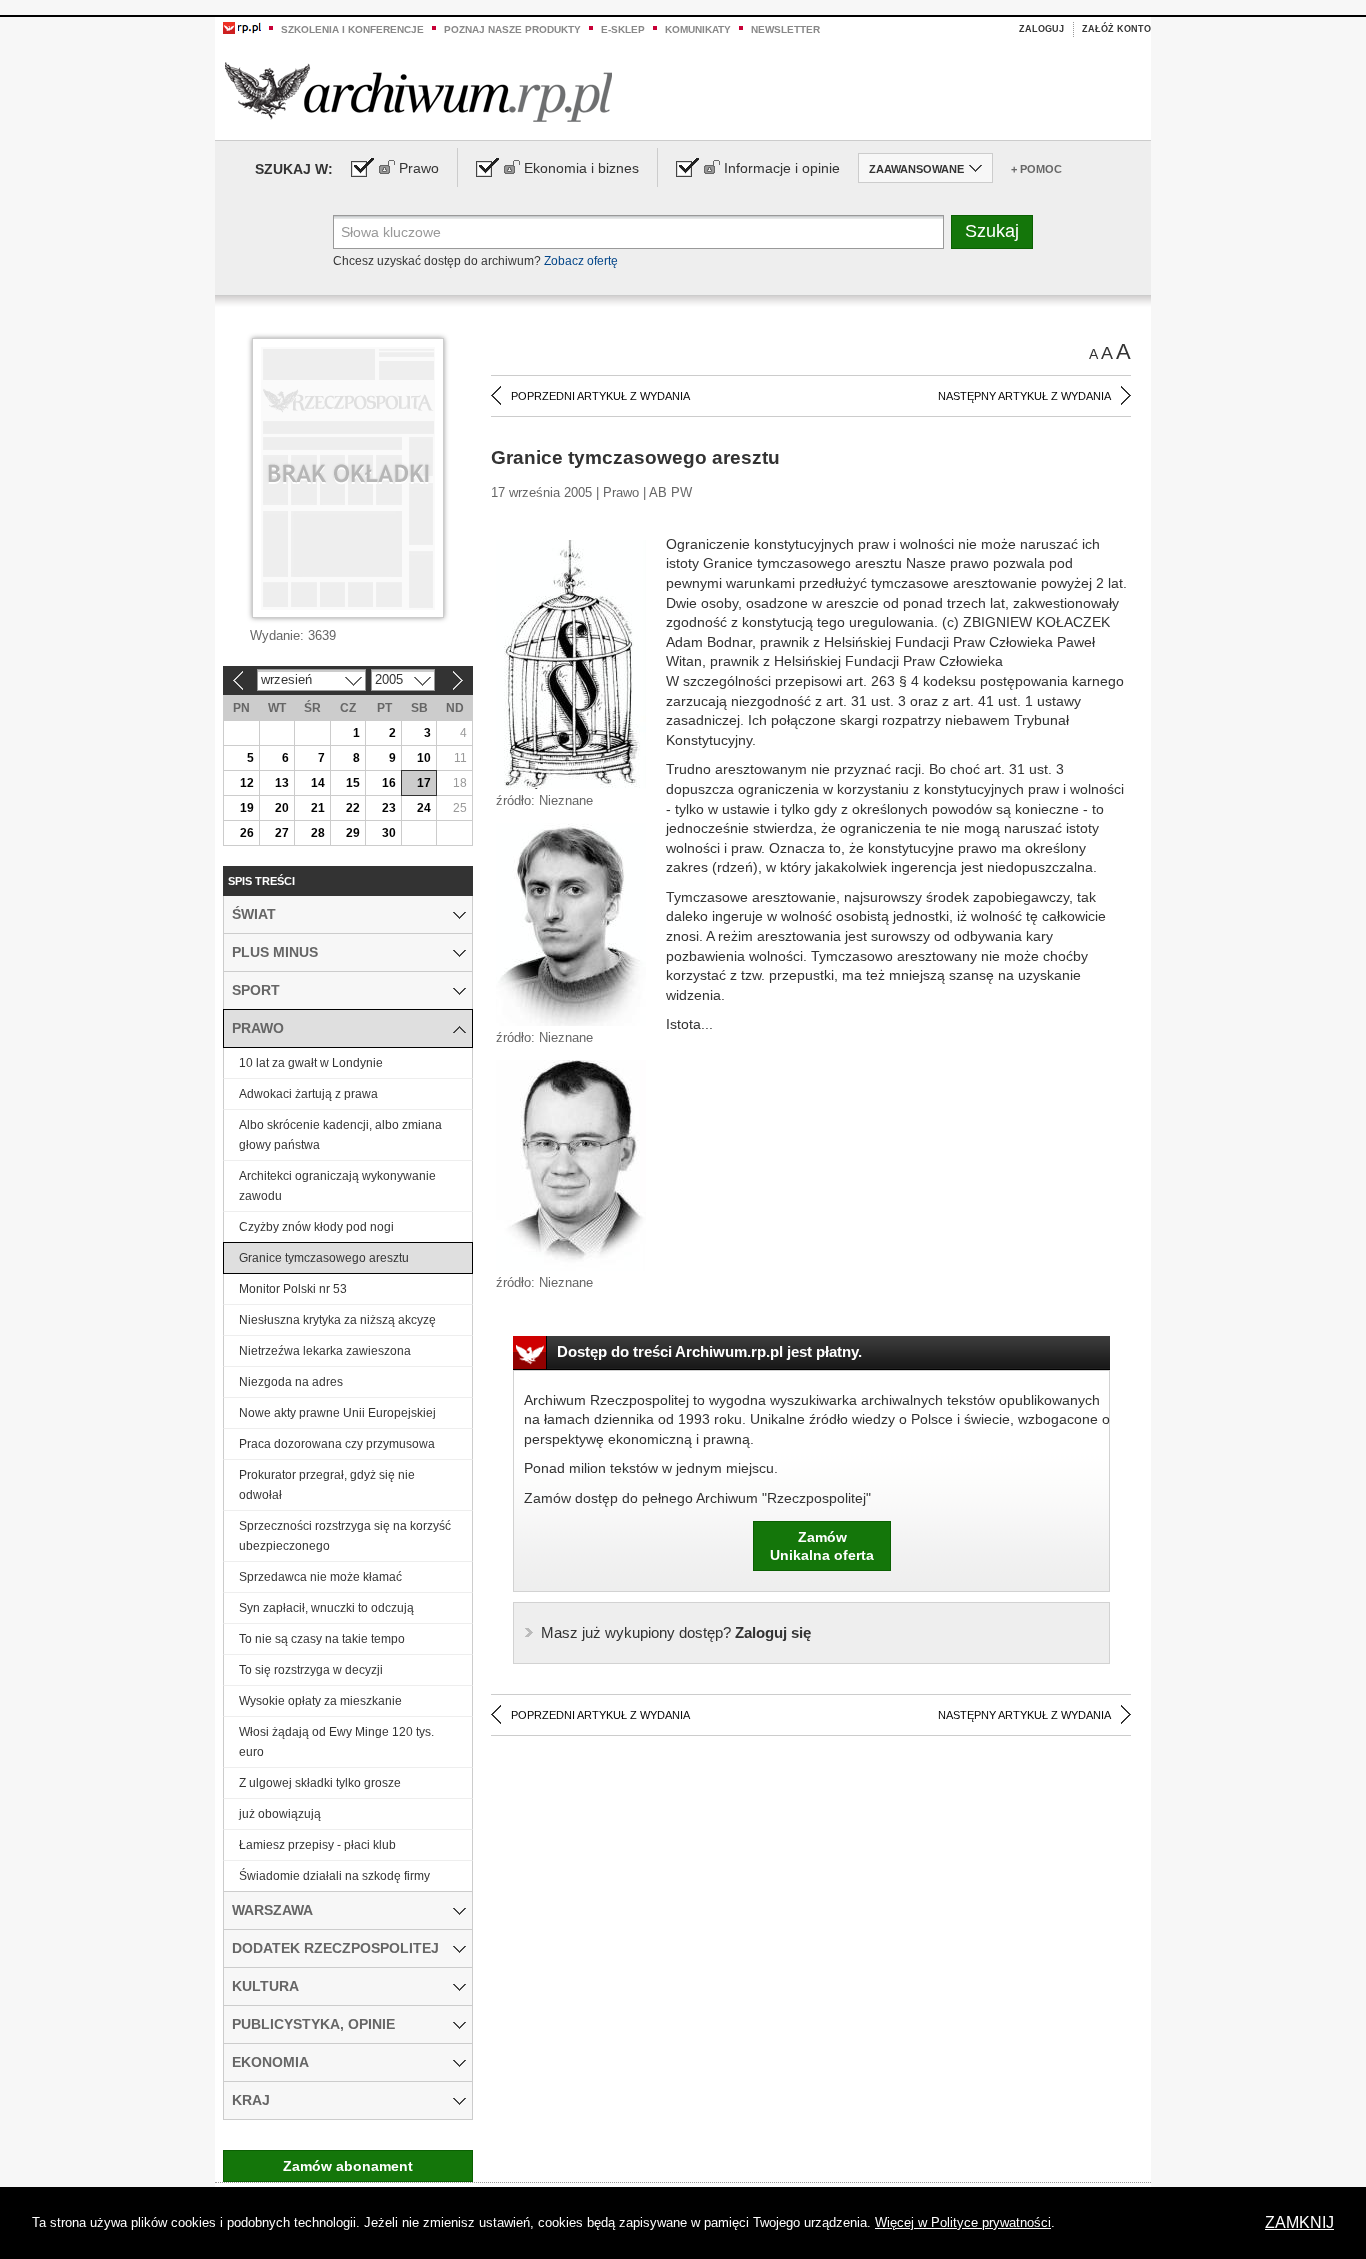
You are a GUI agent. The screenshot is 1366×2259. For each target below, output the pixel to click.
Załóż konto (1116, 29)
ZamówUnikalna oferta (822, 1546)
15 (353, 783)
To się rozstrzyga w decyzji (311, 1670)
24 (424, 808)
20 (282, 808)
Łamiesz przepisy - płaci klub (317, 1845)
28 (318, 833)
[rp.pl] (242, 27)
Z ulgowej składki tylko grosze (320, 1783)
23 (389, 808)
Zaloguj (1041, 29)
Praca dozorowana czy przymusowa (337, 1444)
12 (247, 783)
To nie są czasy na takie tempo (322, 1639)
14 (318, 783)
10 (424, 758)
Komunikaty (698, 29)
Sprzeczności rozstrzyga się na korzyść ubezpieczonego (345, 1536)
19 (247, 808)
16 (389, 783)
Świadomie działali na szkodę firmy (334, 1876)
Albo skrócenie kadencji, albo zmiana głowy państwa (340, 1135)
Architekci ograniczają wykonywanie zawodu (337, 1186)
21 (318, 808)
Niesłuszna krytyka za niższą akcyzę (337, 1320)
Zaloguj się (676, 1632)
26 (247, 833)
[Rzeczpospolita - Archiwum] (418, 91)
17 (424, 783)
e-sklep (623, 29)
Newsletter (785, 29)
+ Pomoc (1036, 169)
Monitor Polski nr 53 (293, 1289)
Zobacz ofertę (581, 261)
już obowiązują (280, 1814)
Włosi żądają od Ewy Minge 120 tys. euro (336, 1742)
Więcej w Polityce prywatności (963, 2222)
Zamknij (1299, 2222)
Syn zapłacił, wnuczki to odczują (326, 1608)
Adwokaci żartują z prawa (308, 1094)
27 (282, 833)
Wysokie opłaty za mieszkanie (320, 1701)
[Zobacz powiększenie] (571, 663)
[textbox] (638, 232)
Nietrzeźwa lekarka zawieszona (325, 1351)
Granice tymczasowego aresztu (324, 1258)
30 (389, 833)
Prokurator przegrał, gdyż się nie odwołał (327, 1485)
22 (353, 808)
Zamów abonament (348, 2166)
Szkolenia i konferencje (352, 29)
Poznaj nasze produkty (512, 29)
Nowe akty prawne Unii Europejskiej (337, 1413)
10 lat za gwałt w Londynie (311, 1063)
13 (282, 783)
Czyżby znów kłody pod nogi (316, 1227)
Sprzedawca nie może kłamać (320, 1577)
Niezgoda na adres (291, 1382)
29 (353, 833)
